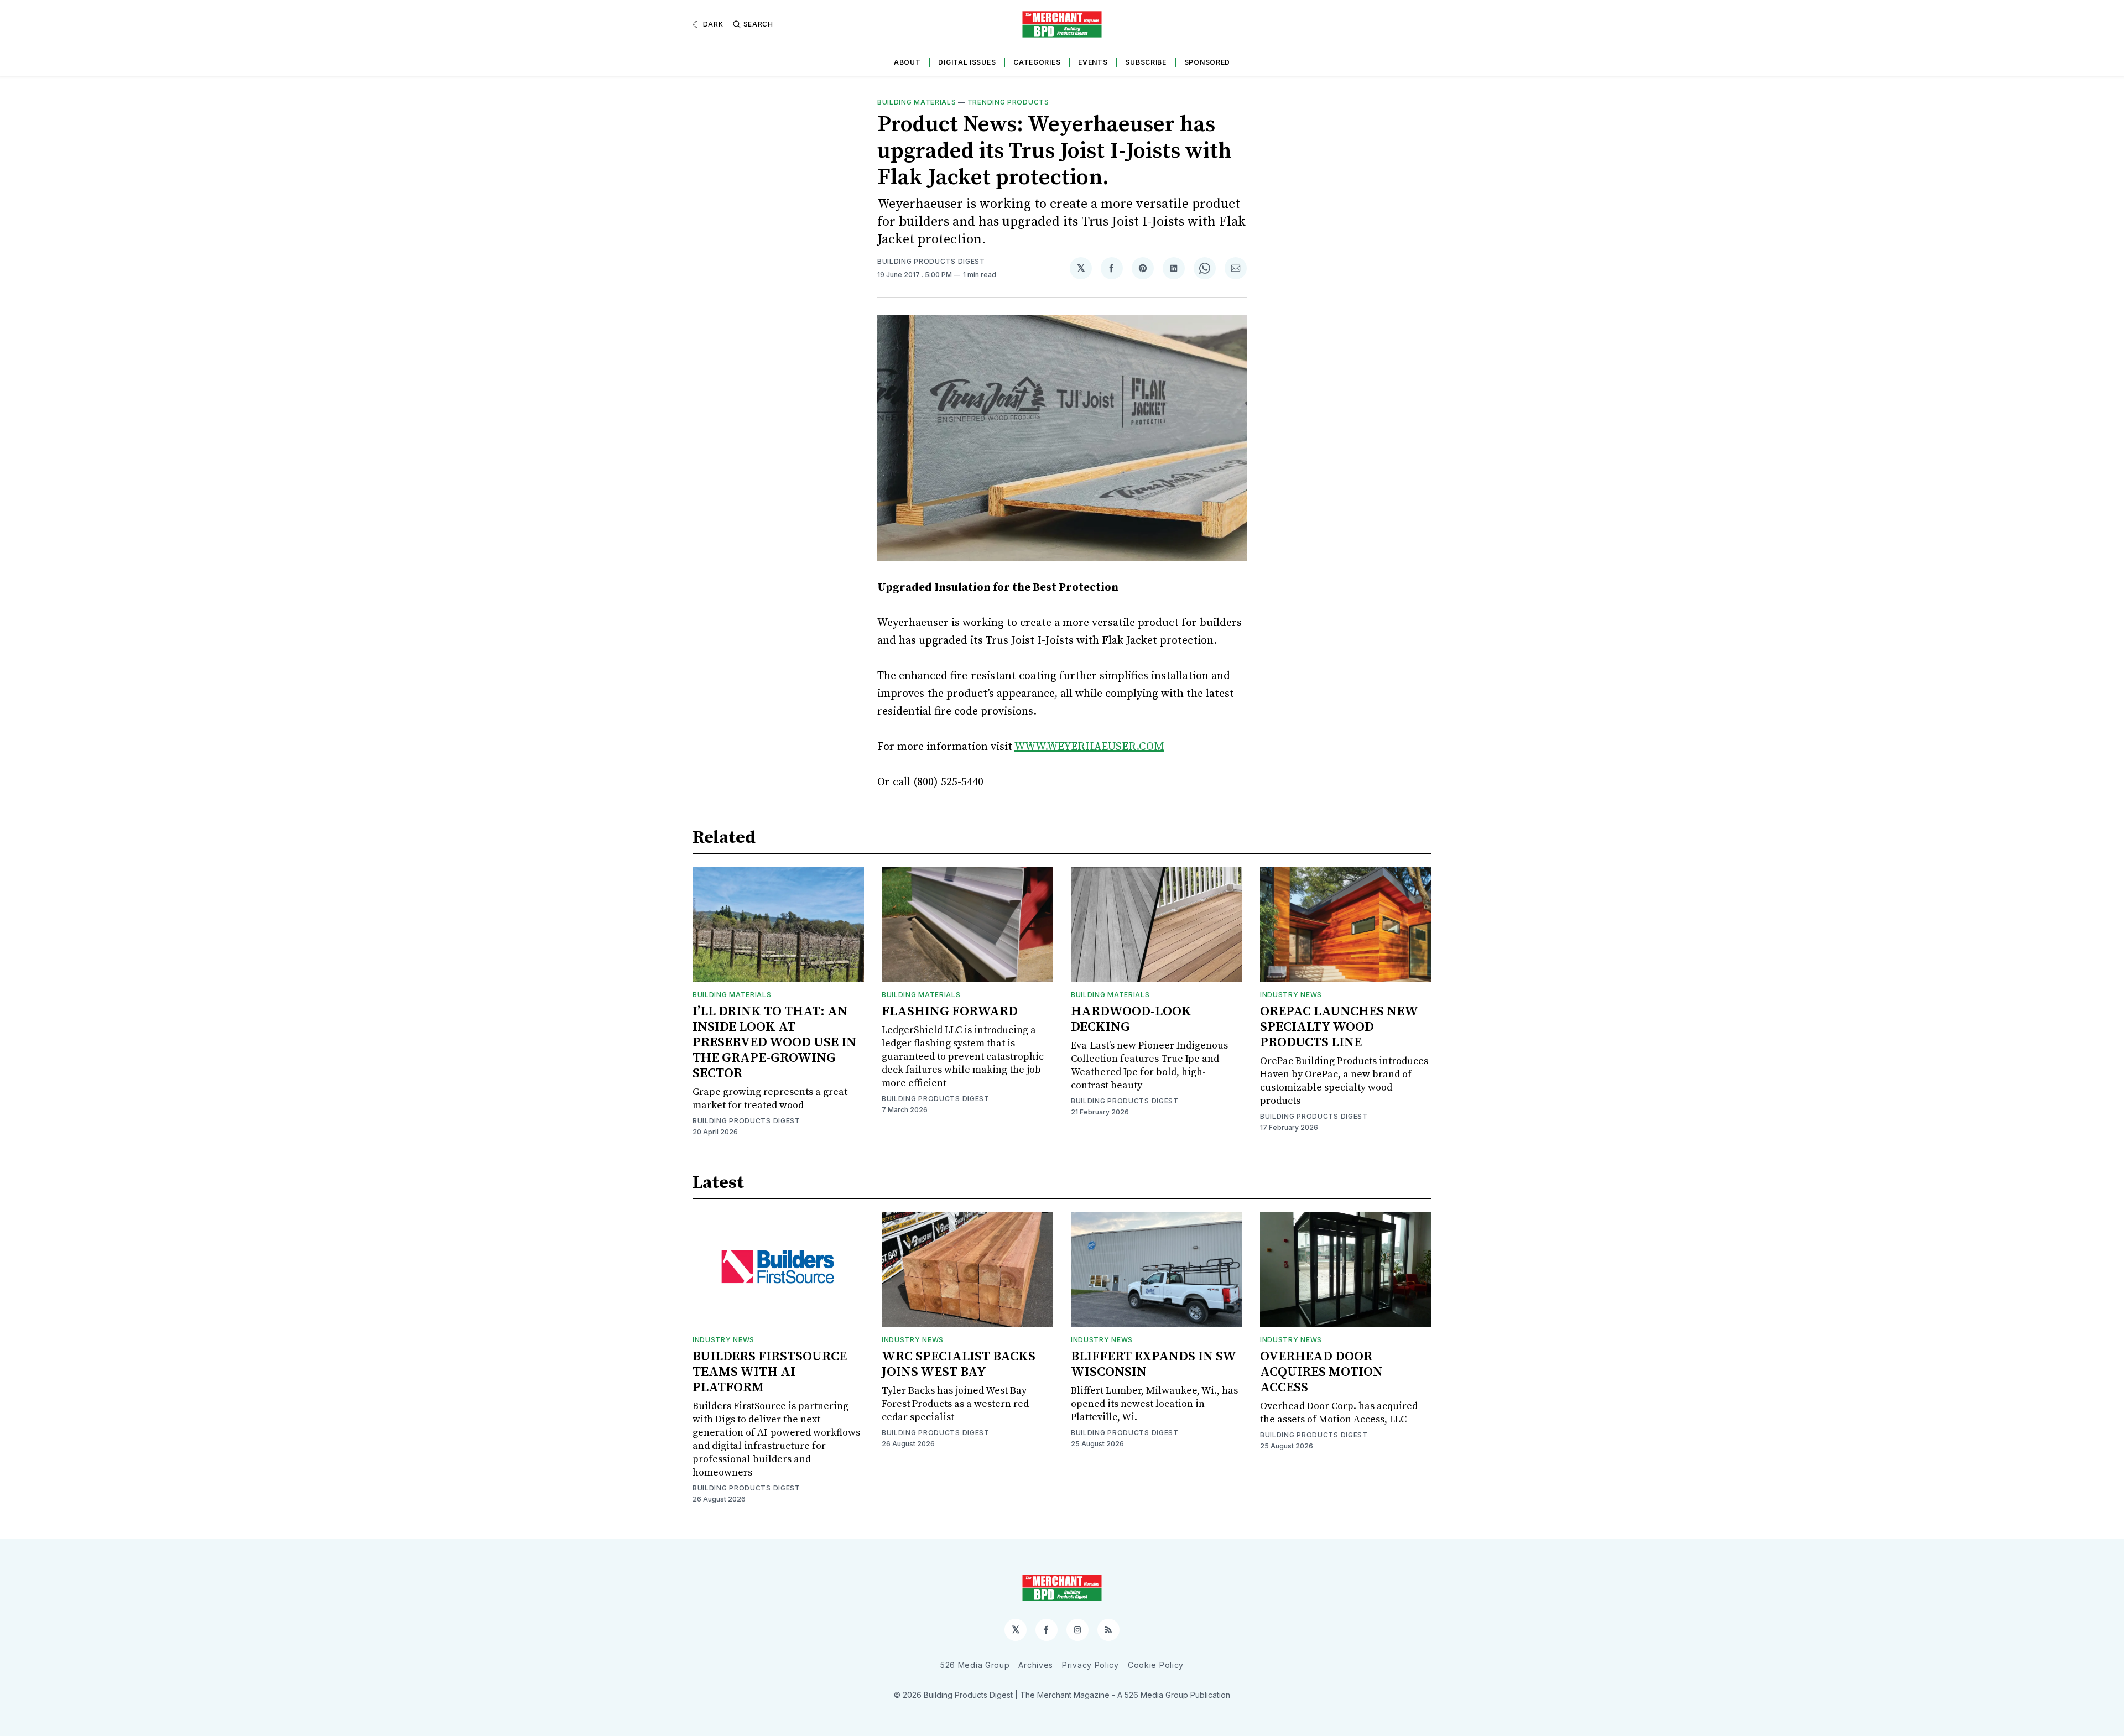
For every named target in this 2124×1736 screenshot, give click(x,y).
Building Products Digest (931, 261)
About (907, 62)
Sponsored (1207, 62)
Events (1093, 62)
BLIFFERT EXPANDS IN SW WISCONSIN (1153, 1364)
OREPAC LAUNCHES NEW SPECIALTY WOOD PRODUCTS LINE (1339, 1027)
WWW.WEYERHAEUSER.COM (1089, 747)
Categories (1037, 62)
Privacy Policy (1090, 1665)
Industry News (1291, 995)
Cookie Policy (1156, 1665)
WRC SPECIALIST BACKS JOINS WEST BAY (959, 1364)
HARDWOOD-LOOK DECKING (1131, 1019)
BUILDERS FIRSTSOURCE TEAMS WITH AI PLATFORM (770, 1372)
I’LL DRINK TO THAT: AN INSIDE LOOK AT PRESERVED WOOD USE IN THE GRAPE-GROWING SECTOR (774, 1042)
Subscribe (1146, 62)
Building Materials (917, 102)
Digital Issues (967, 62)
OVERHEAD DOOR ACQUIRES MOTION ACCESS (1321, 1372)
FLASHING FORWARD (950, 1012)
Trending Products (1008, 102)
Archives (1036, 1665)
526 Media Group (975, 1665)
